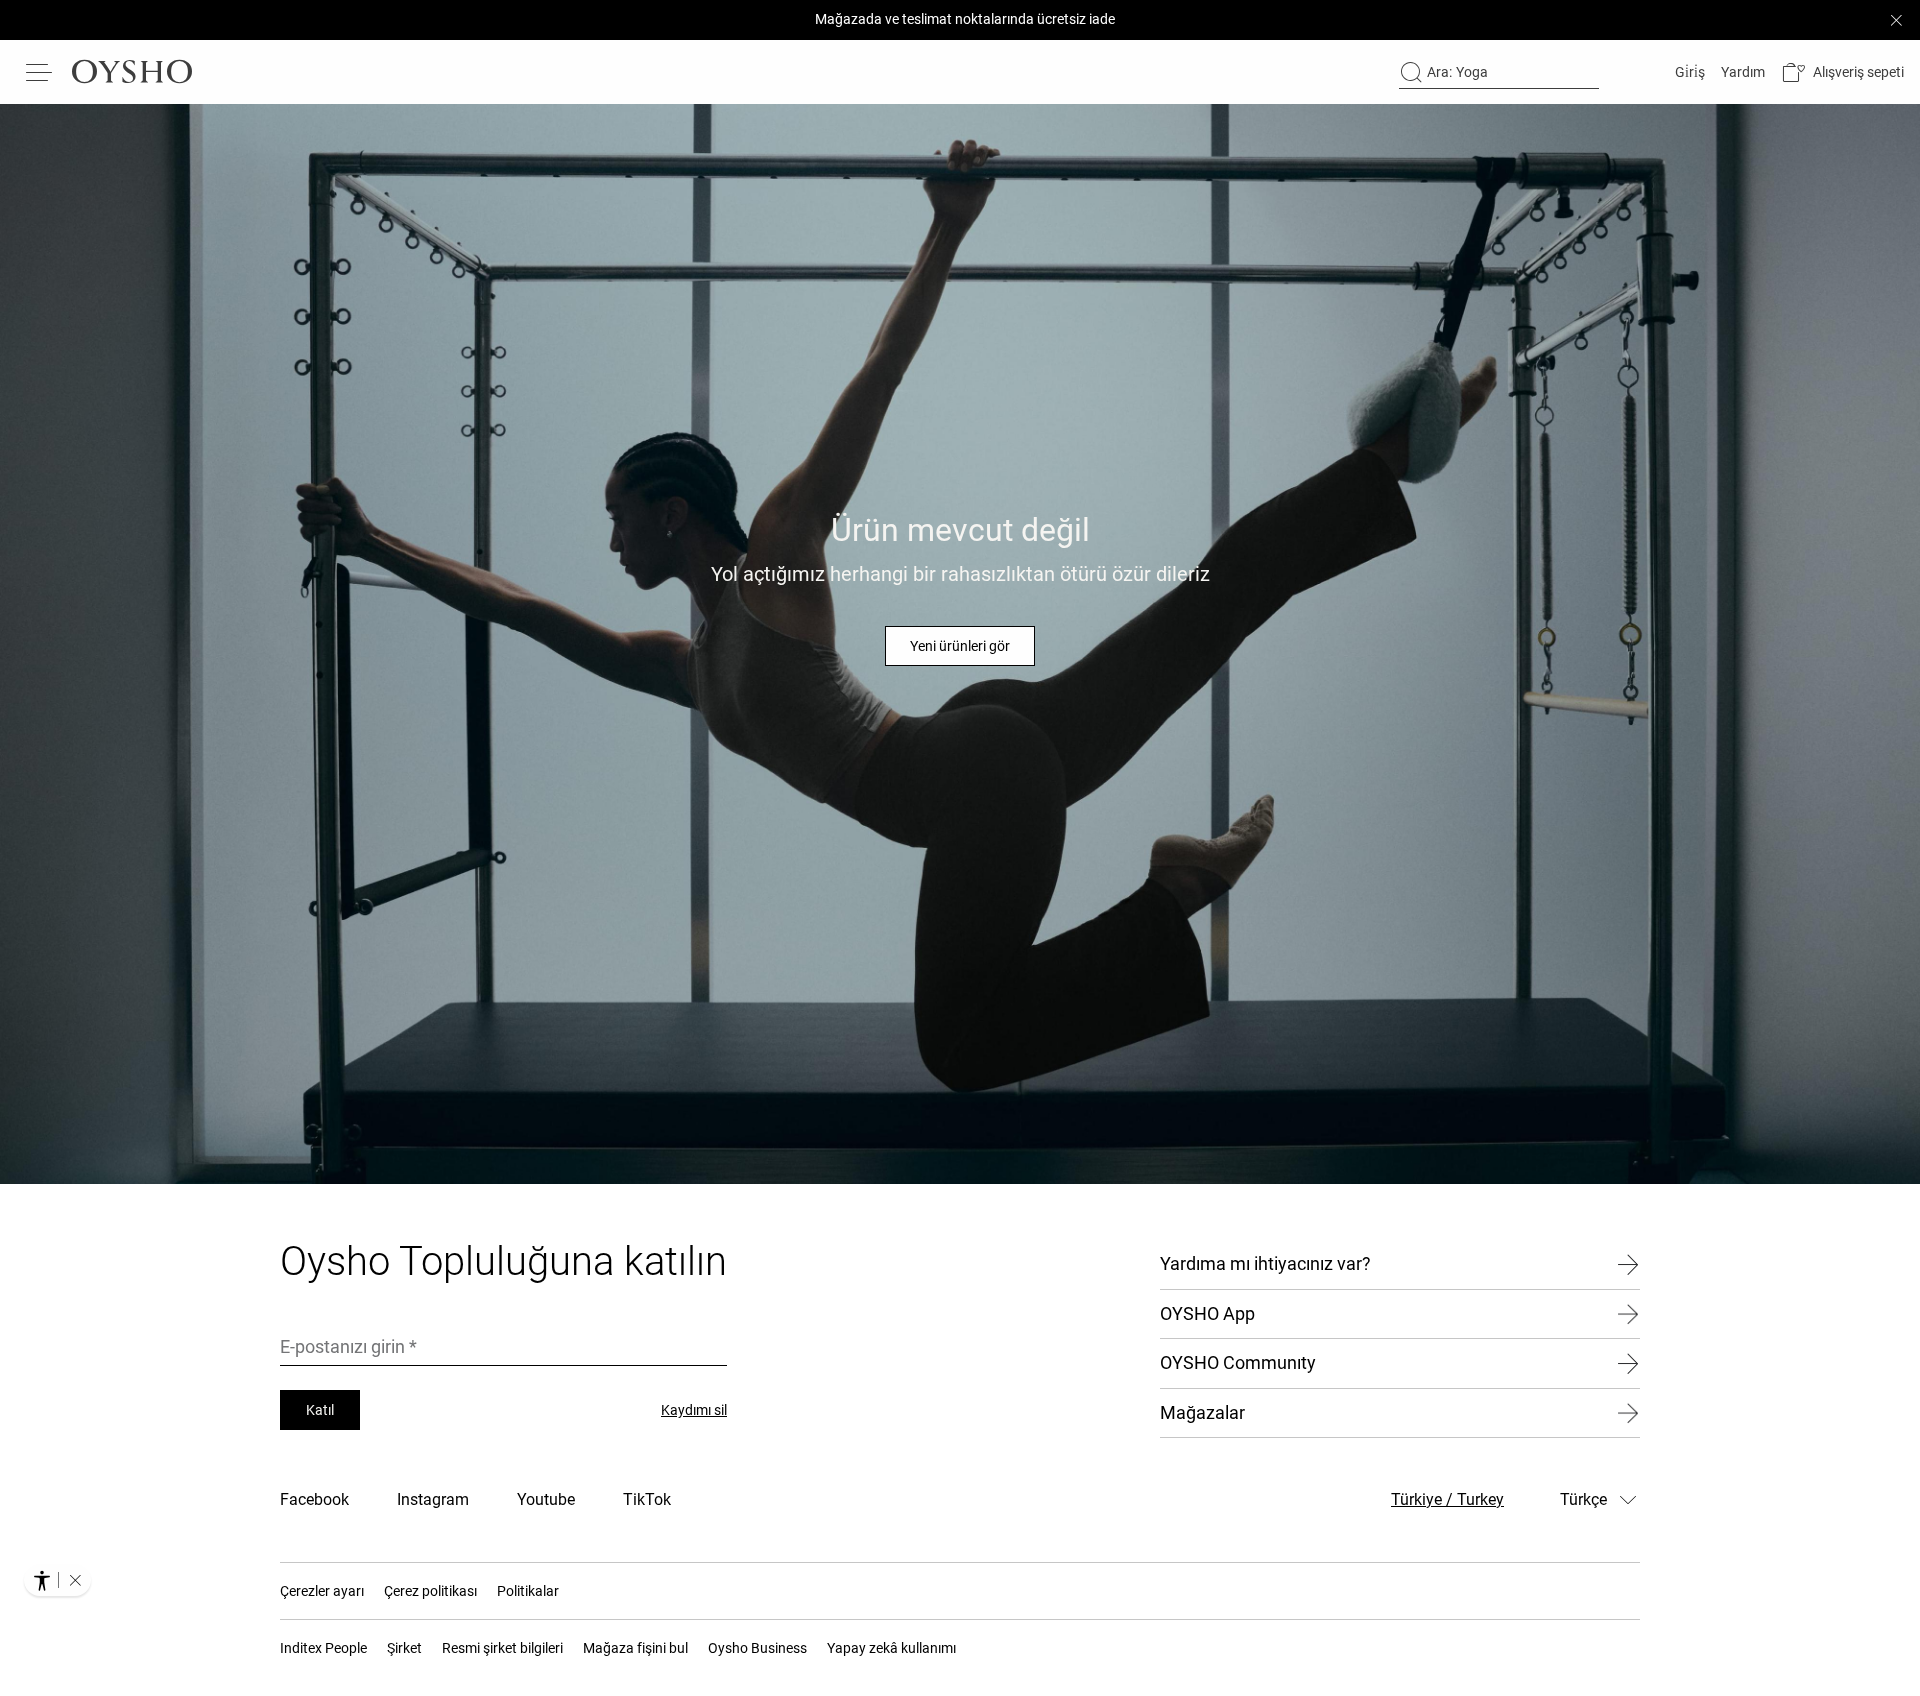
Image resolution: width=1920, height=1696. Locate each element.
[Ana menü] (40, 72)
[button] (1842, 72)
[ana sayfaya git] (132, 72)
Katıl (320, 1410)
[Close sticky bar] (1896, 20)
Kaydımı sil (694, 1410)
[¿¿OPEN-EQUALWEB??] (57, 1580)
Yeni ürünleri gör (960, 646)
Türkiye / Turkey (1447, 1499)
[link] (1688, 72)
